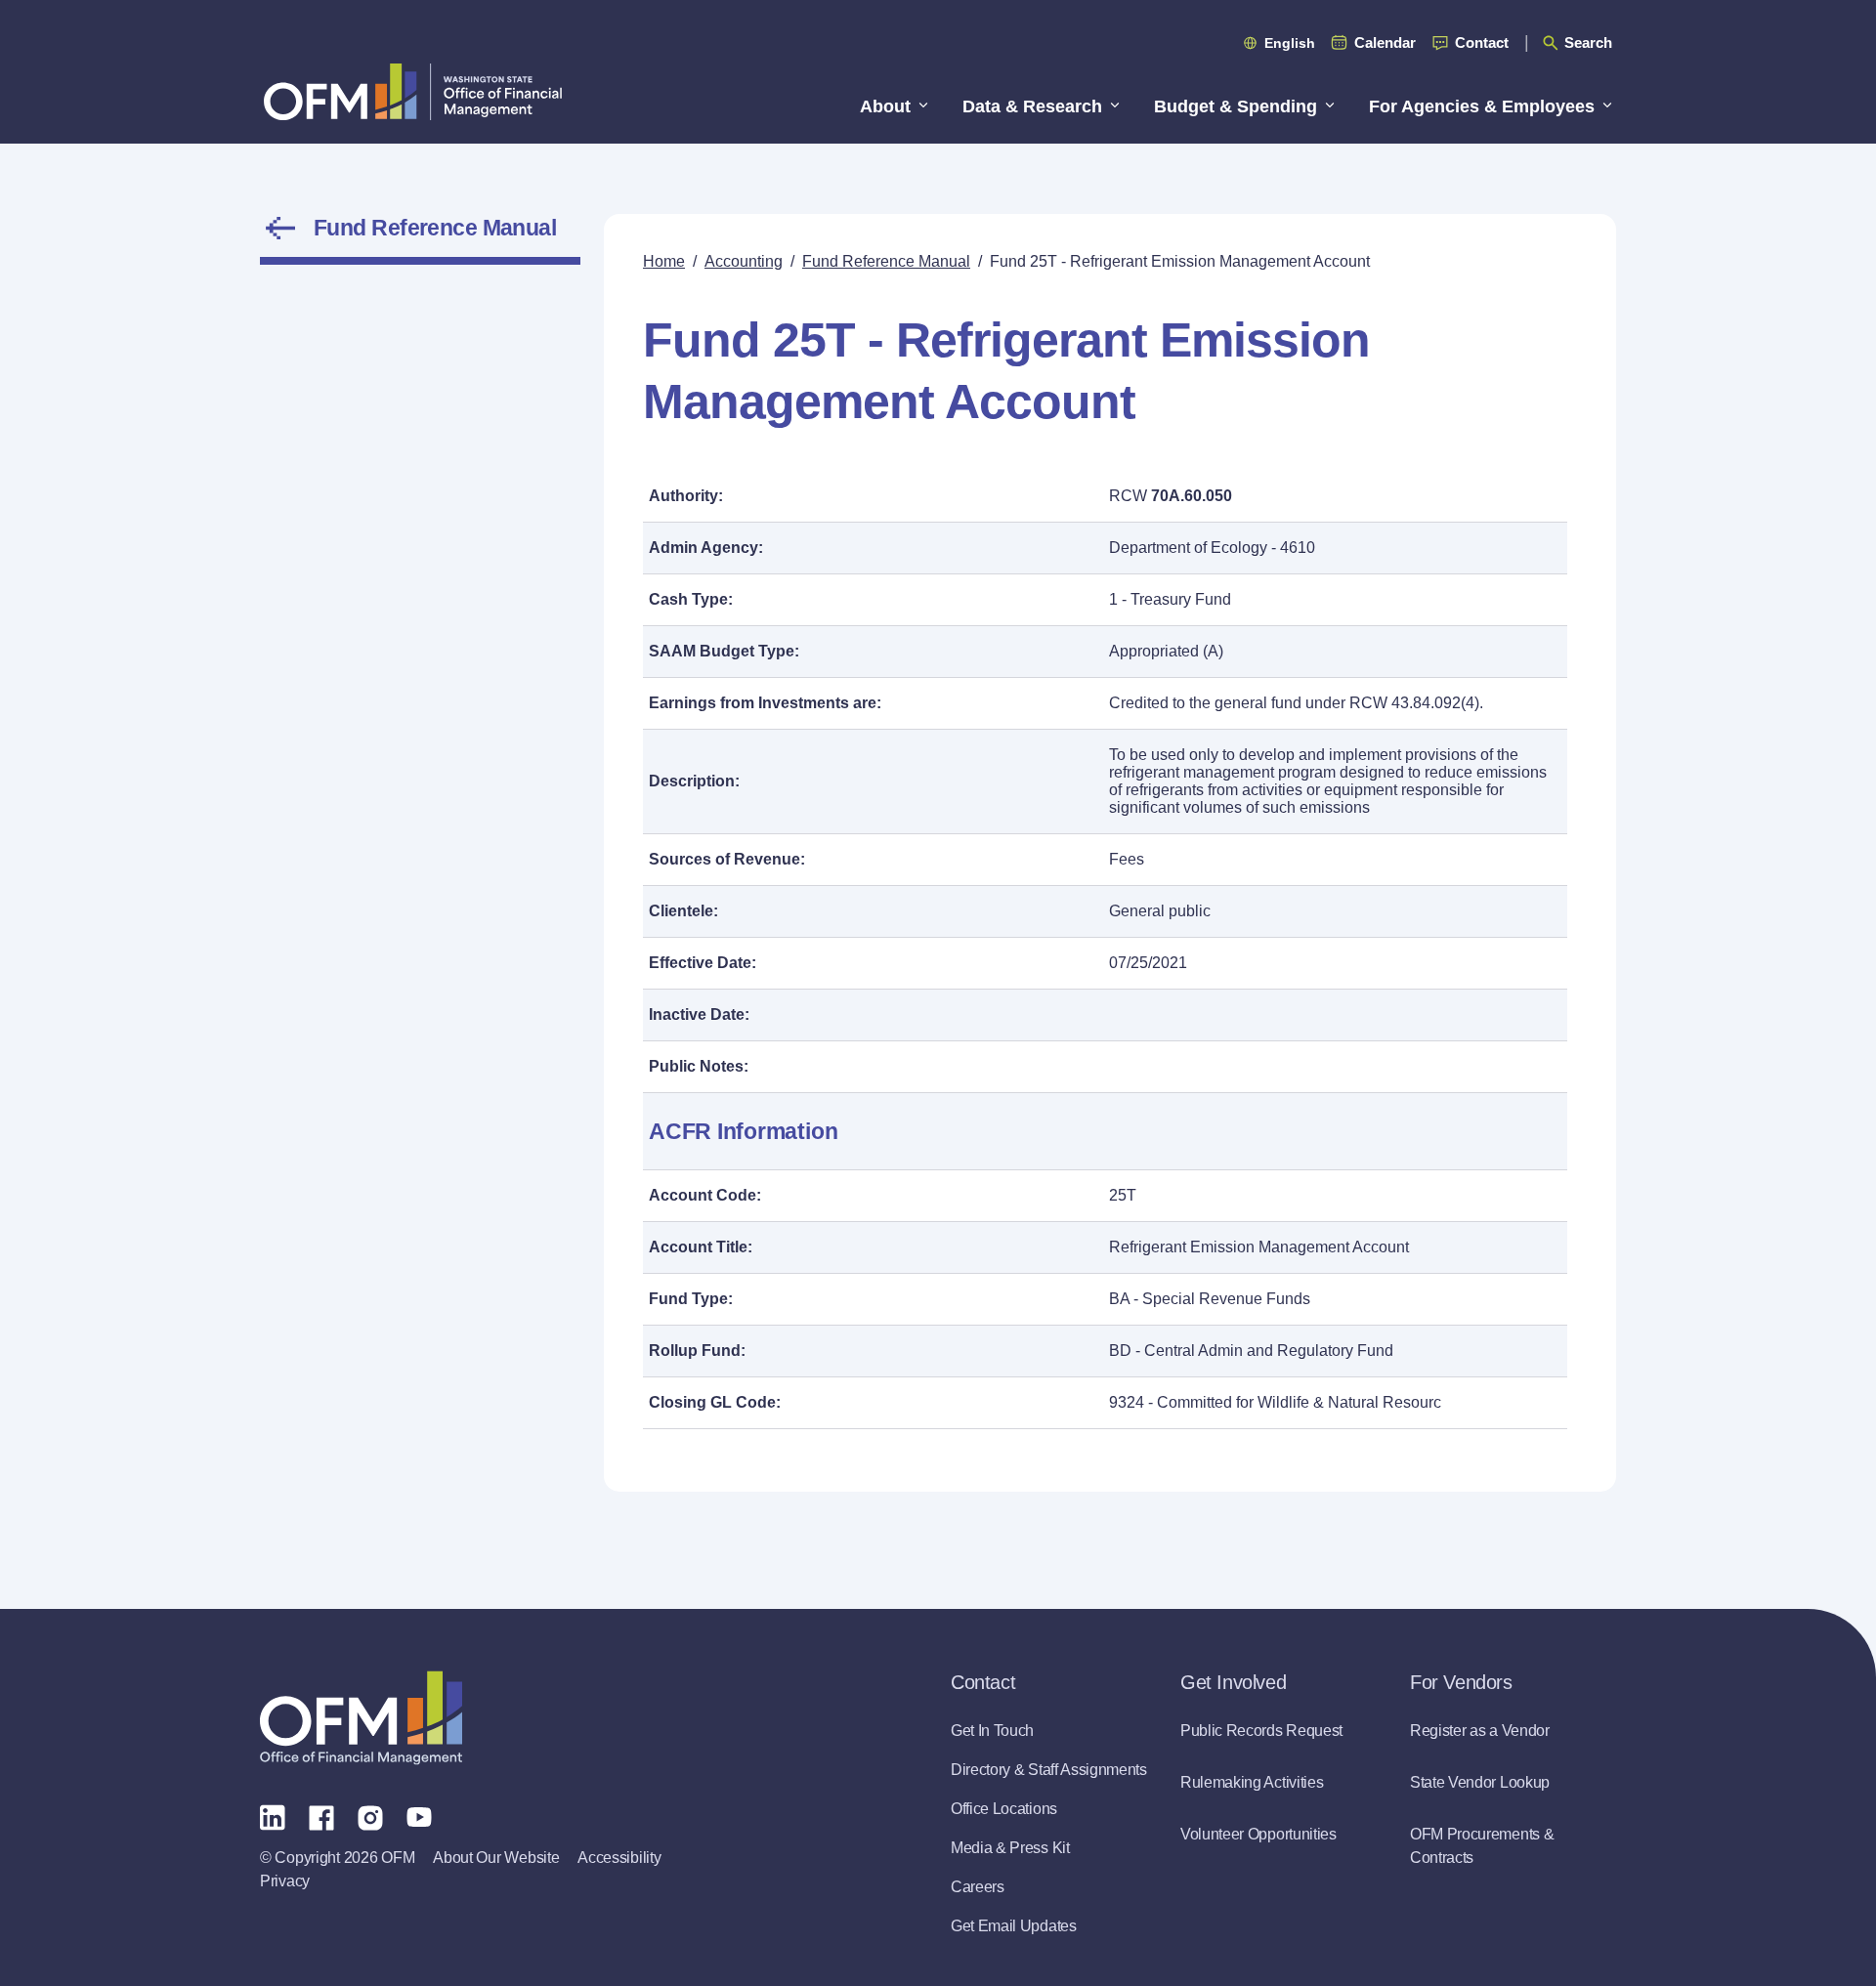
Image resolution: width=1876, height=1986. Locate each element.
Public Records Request (1261, 1731)
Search (1588, 42)
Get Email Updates (1014, 1926)
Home (664, 261)
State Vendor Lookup (1480, 1782)
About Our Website (496, 1858)
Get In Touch (992, 1731)
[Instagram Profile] (370, 1816)
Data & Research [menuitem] (1032, 106)
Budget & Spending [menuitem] (1236, 106)
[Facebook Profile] (321, 1816)
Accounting (744, 261)
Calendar (1385, 42)
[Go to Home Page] (413, 91)
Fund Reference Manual (435, 228)
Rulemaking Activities (1252, 1782)
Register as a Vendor (1480, 1731)
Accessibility (619, 1858)
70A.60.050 (1192, 496)
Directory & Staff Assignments (1049, 1770)
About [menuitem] (885, 106)
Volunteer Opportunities (1258, 1834)
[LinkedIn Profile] (273, 1817)
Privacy (285, 1881)
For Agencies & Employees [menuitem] (1482, 106)
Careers (978, 1887)
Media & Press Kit (1010, 1848)
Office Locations (1004, 1809)
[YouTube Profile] (419, 1816)
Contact (1482, 42)
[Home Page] (361, 1718)
